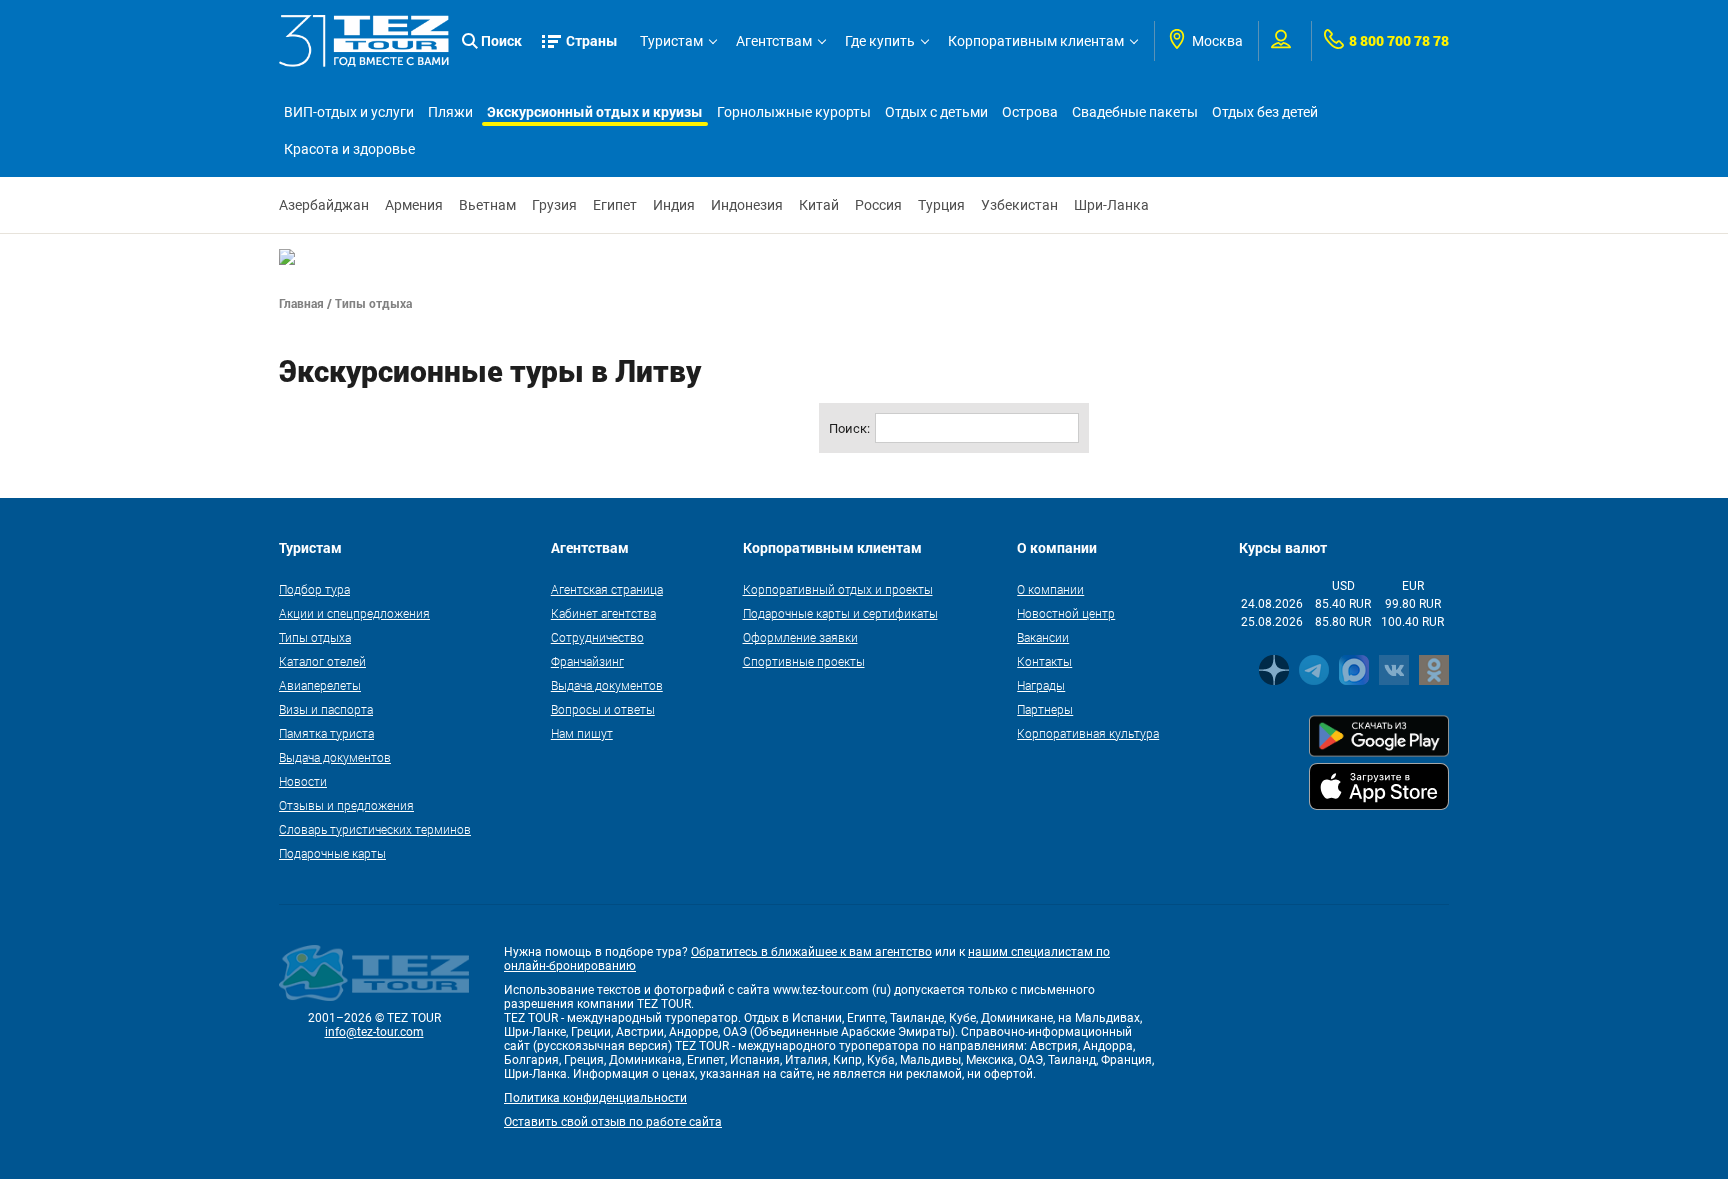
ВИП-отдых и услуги (349, 112)
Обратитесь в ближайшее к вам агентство (811, 952)
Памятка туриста (326, 733)
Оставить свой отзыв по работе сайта (613, 1122)
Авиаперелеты (320, 685)
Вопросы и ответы (603, 709)
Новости (303, 781)
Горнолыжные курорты (794, 112)
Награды (1041, 685)
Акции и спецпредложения (354, 613)
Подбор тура (314, 589)
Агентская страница (607, 589)
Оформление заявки (800, 637)
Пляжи (450, 112)
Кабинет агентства (603, 613)
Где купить (880, 41)
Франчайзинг (587, 661)
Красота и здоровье (349, 149)
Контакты (1044, 661)
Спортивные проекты (804, 661)
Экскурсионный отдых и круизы (595, 111)
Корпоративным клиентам (1036, 41)
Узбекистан (1019, 205)
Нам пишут (582, 733)
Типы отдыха (315, 637)
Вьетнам (487, 205)
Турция (941, 205)
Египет (615, 205)
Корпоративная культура (1088, 733)
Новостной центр (1066, 613)
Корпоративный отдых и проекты (838, 589)
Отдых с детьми (936, 112)
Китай (819, 205)
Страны (592, 40)
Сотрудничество (597, 637)
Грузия (554, 205)
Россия (878, 205)
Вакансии (1043, 637)
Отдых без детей (1265, 112)
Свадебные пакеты (1135, 112)
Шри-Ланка (1111, 205)
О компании (1050, 589)
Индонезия (747, 205)
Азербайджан (324, 205)
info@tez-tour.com (374, 1032)
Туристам (671, 41)
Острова (1030, 112)
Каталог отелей (322, 661)
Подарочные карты (332, 853)
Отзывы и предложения (346, 805)
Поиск (501, 40)
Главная (301, 303)
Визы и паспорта (326, 709)
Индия (674, 205)
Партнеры (1045, 709)
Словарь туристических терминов (375, 829)
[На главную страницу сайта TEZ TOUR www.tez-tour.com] (364, 41)
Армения (414, 205)
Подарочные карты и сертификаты (840, 613)
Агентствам (774, 41)
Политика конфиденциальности (595, 1098)
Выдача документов (335, 757)
